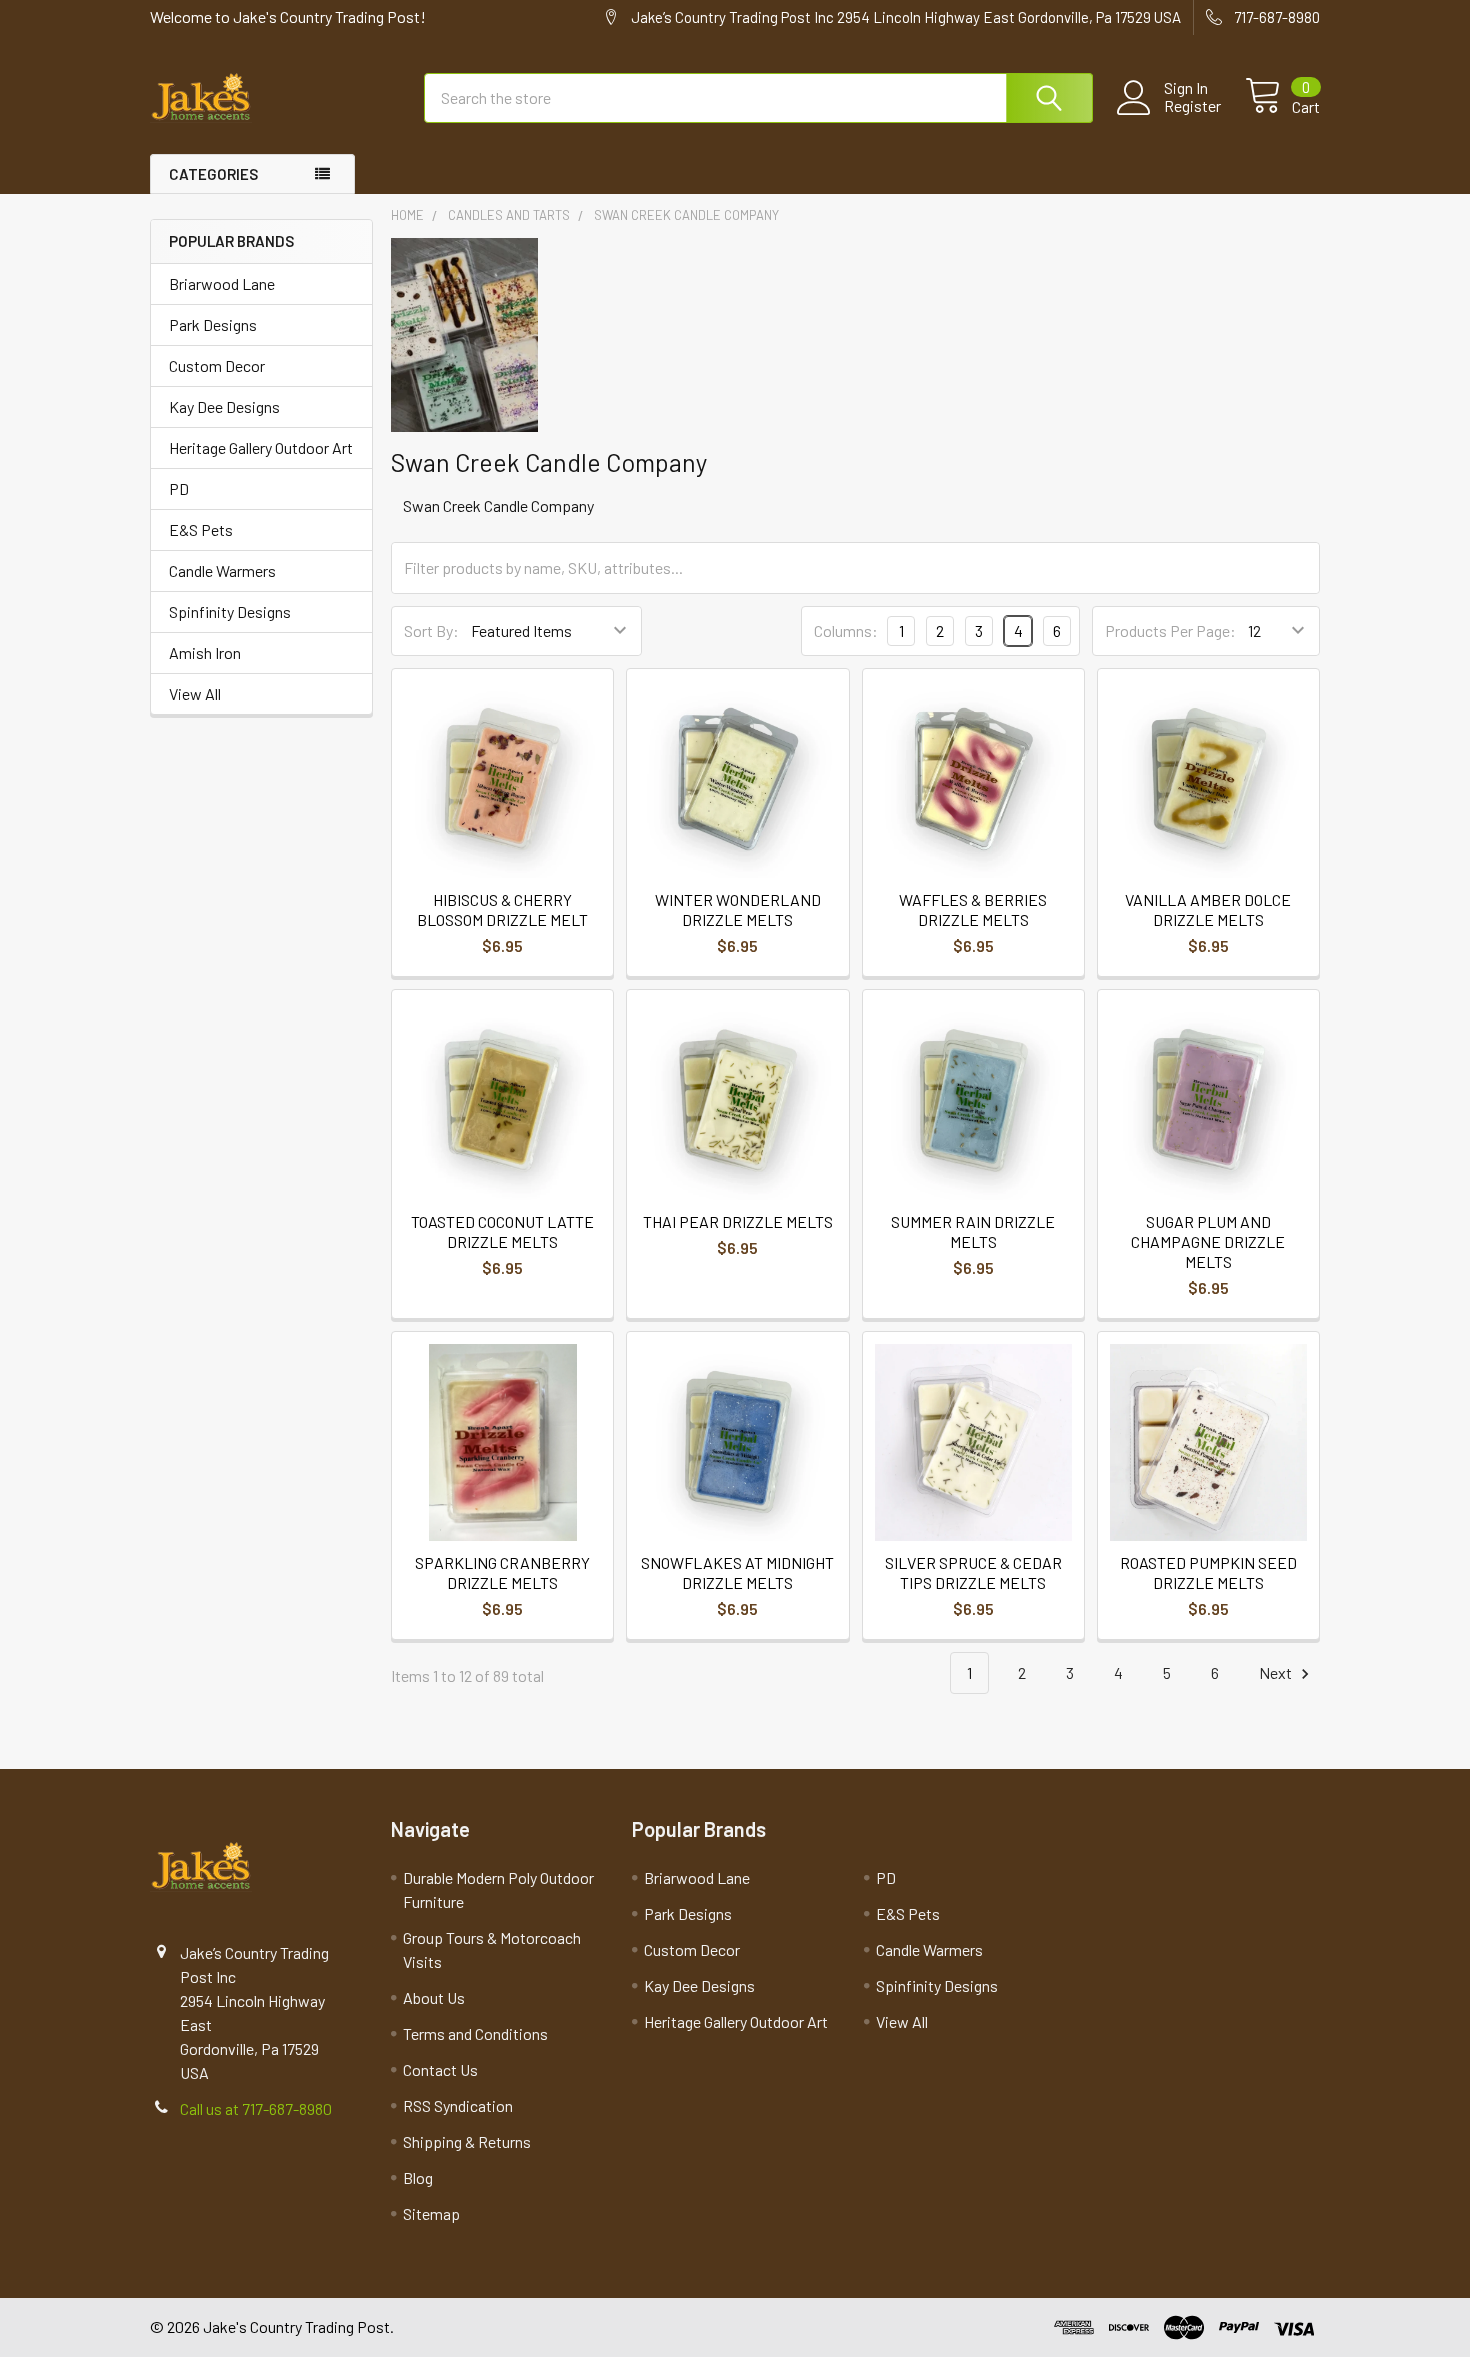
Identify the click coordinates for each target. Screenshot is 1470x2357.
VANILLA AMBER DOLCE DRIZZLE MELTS (1208, 909)
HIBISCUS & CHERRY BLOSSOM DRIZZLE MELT (502, 909)
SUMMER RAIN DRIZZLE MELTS (973, 1231)
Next (1277, 1672)
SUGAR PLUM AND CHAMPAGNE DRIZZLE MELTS (1208, 1241)
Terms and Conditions (475, 2033)
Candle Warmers (222, 570)
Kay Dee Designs (224, 406)
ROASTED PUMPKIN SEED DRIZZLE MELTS (1208, 1572)
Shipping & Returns (467, 2141)
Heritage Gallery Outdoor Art (261, 447)
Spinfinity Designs (230, 611)
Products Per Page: (1170, 630)
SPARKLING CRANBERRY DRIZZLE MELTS (502, 1572)
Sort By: (431, 630)
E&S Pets (201, 529)
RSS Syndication (458, 2105)
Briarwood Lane (222, 283)
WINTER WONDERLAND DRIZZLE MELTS (738, 909)
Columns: (846, 630)
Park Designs (213, 324)
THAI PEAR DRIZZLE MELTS (738, 1221)
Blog (418, 2177)
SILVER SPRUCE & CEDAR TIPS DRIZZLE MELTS (973, 1572)
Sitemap (431, 2213)
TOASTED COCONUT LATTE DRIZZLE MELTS (502, 1231)
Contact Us (440, 2069)
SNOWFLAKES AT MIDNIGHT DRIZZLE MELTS (737, 1572)
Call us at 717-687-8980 (256, 2108)
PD (179, 488)
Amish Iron (205, 652)
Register (1192, 106)
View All (195, 693)
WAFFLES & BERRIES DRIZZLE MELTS (973, 909)
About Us (434, 1997)
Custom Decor (217, 365)
